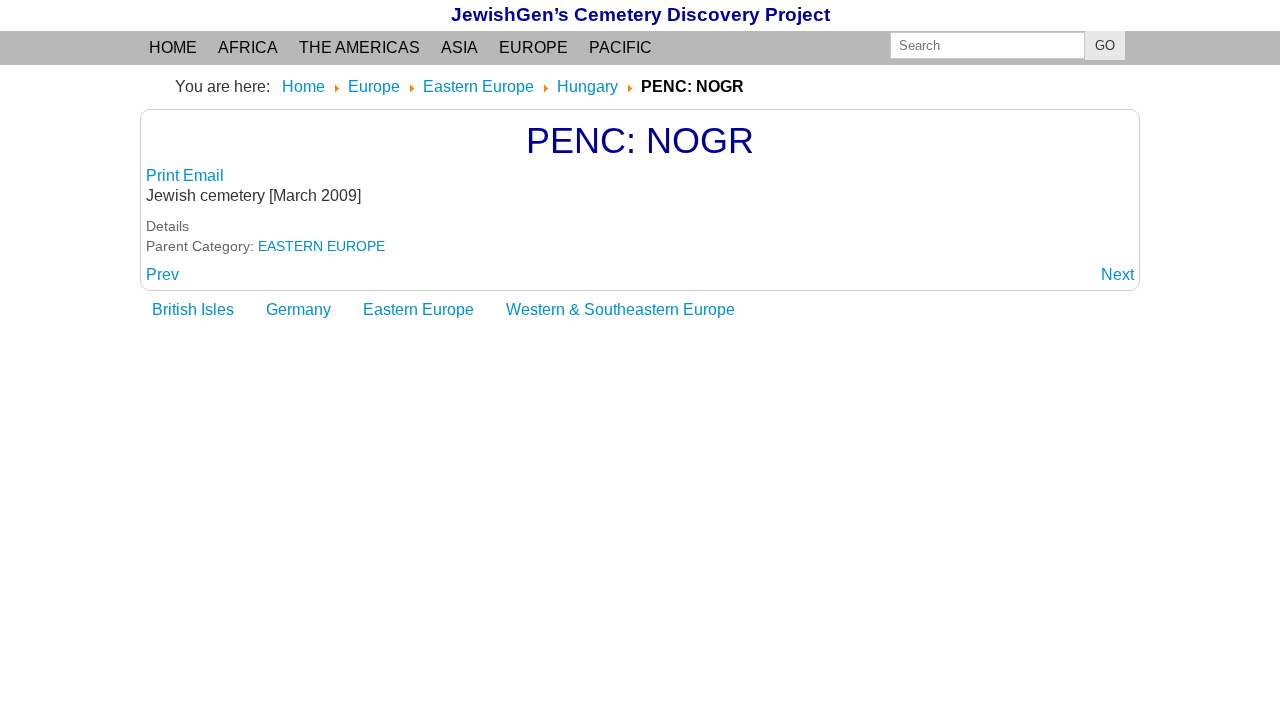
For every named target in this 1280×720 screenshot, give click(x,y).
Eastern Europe (418, 309)
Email (203, 175)
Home (173, 47)
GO (1105, 45)
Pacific (620, 47)
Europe (533, 47)
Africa (248, 47)
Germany (298, 309)
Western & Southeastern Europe (620, 309)
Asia (459, 47)
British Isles (193, 309)
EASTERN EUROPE (321, 246)
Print (164, 175)
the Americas (359, 47)
